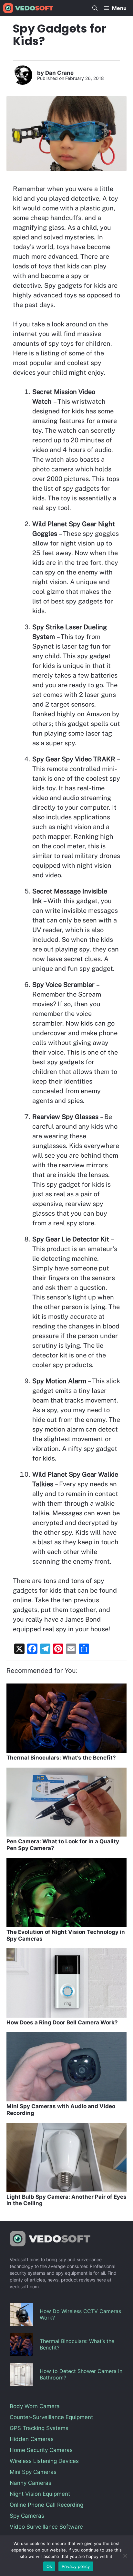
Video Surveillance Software (46, 2527)
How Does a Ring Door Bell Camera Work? (62, 2022)
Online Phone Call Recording (46, 2505)
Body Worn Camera (35, 2406)
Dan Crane (59, 73)
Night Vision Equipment (40, 2494)
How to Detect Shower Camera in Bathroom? (81, 2374)
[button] (95, 8)
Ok (49, 2566)
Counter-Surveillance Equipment (51, 2417)
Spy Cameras (27, 2516)
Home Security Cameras (41, 2450)
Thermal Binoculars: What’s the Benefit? (61, 1758)
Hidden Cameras (32, 2439)
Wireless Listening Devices (44, 2461)
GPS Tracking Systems (39, 2428)
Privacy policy (76, 2566)
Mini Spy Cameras (33, 2472)
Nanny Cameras (31, 2483)
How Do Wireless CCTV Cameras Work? (80, 2314)
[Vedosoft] (28, 8)
